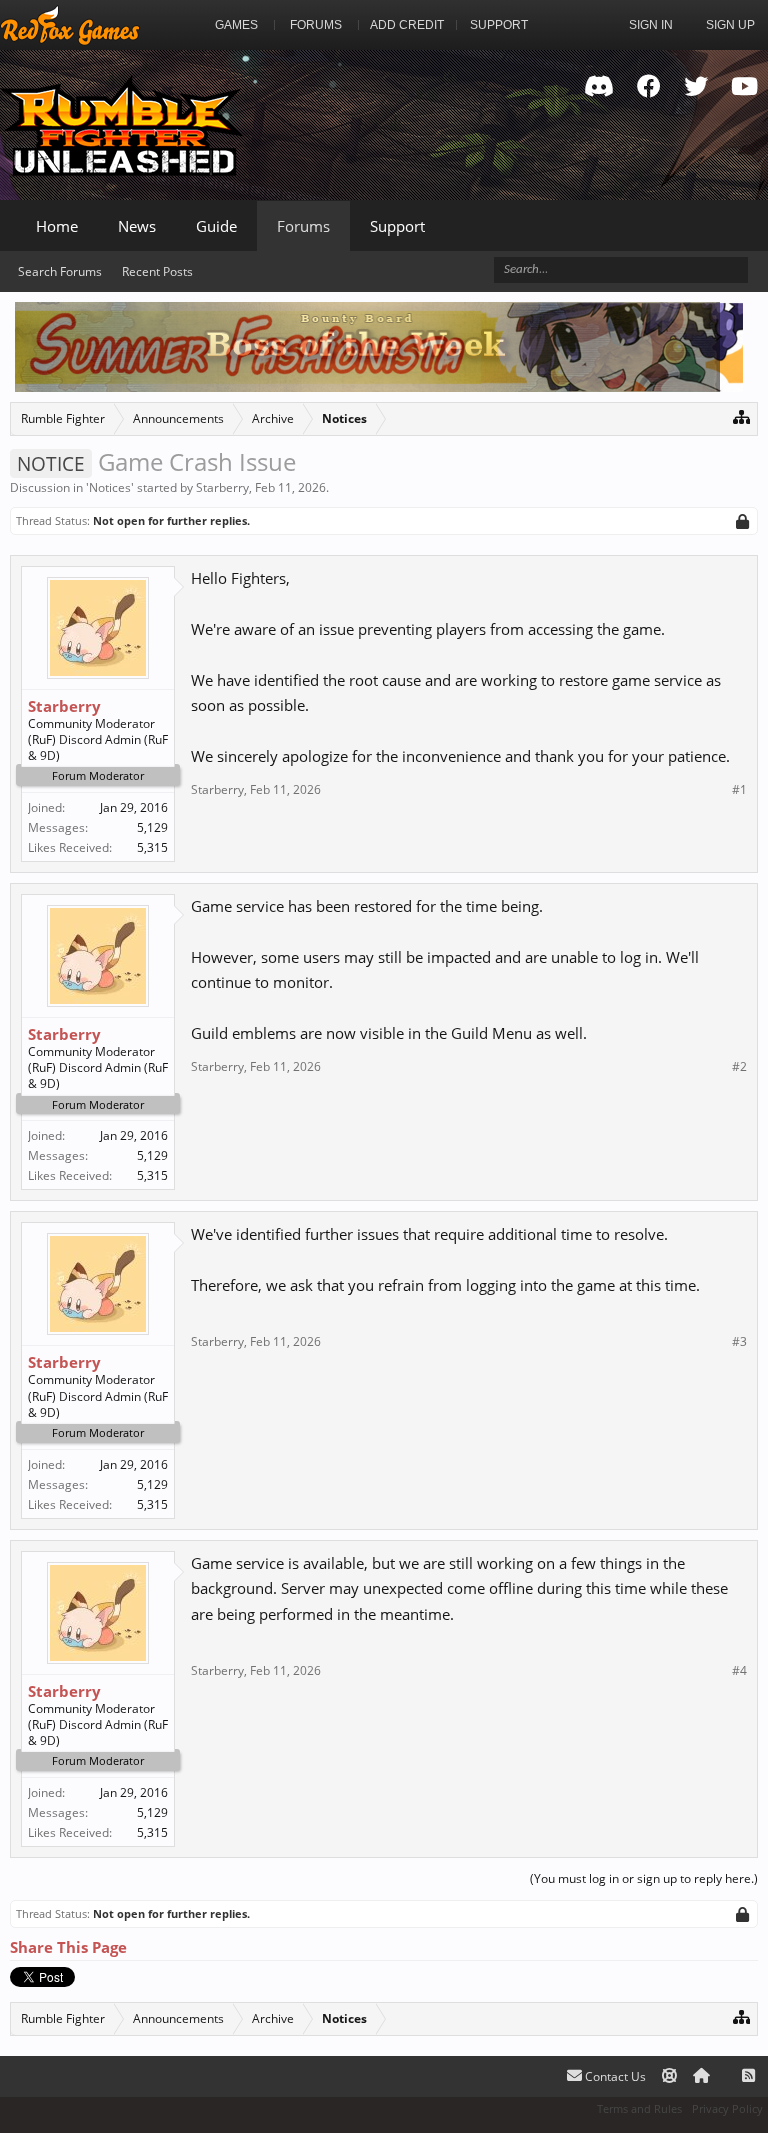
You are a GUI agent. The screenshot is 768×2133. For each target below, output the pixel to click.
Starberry (222, 487)
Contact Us (614, 2076)
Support (397, 226)
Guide (216, 226)
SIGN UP (730, 25)
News (137, 226)
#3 (739, 1342)
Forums (303, 226)
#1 (739, 790)
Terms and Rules (639, 2108)
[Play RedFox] (70, 25)
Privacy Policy (727, 2108)
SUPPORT (499, 25)
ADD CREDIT (407, 25)
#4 (739, 1671)
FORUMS (316, 25)
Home (57, 226)
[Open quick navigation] (741, 416)
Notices (110, 487)
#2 (739, 1067)
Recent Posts (157, 271)
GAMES (236, 25)
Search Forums (60, 271)
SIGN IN (651, 25)
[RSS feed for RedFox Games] (748, 2076)
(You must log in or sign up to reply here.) (644, 1878)
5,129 (152, 827)
